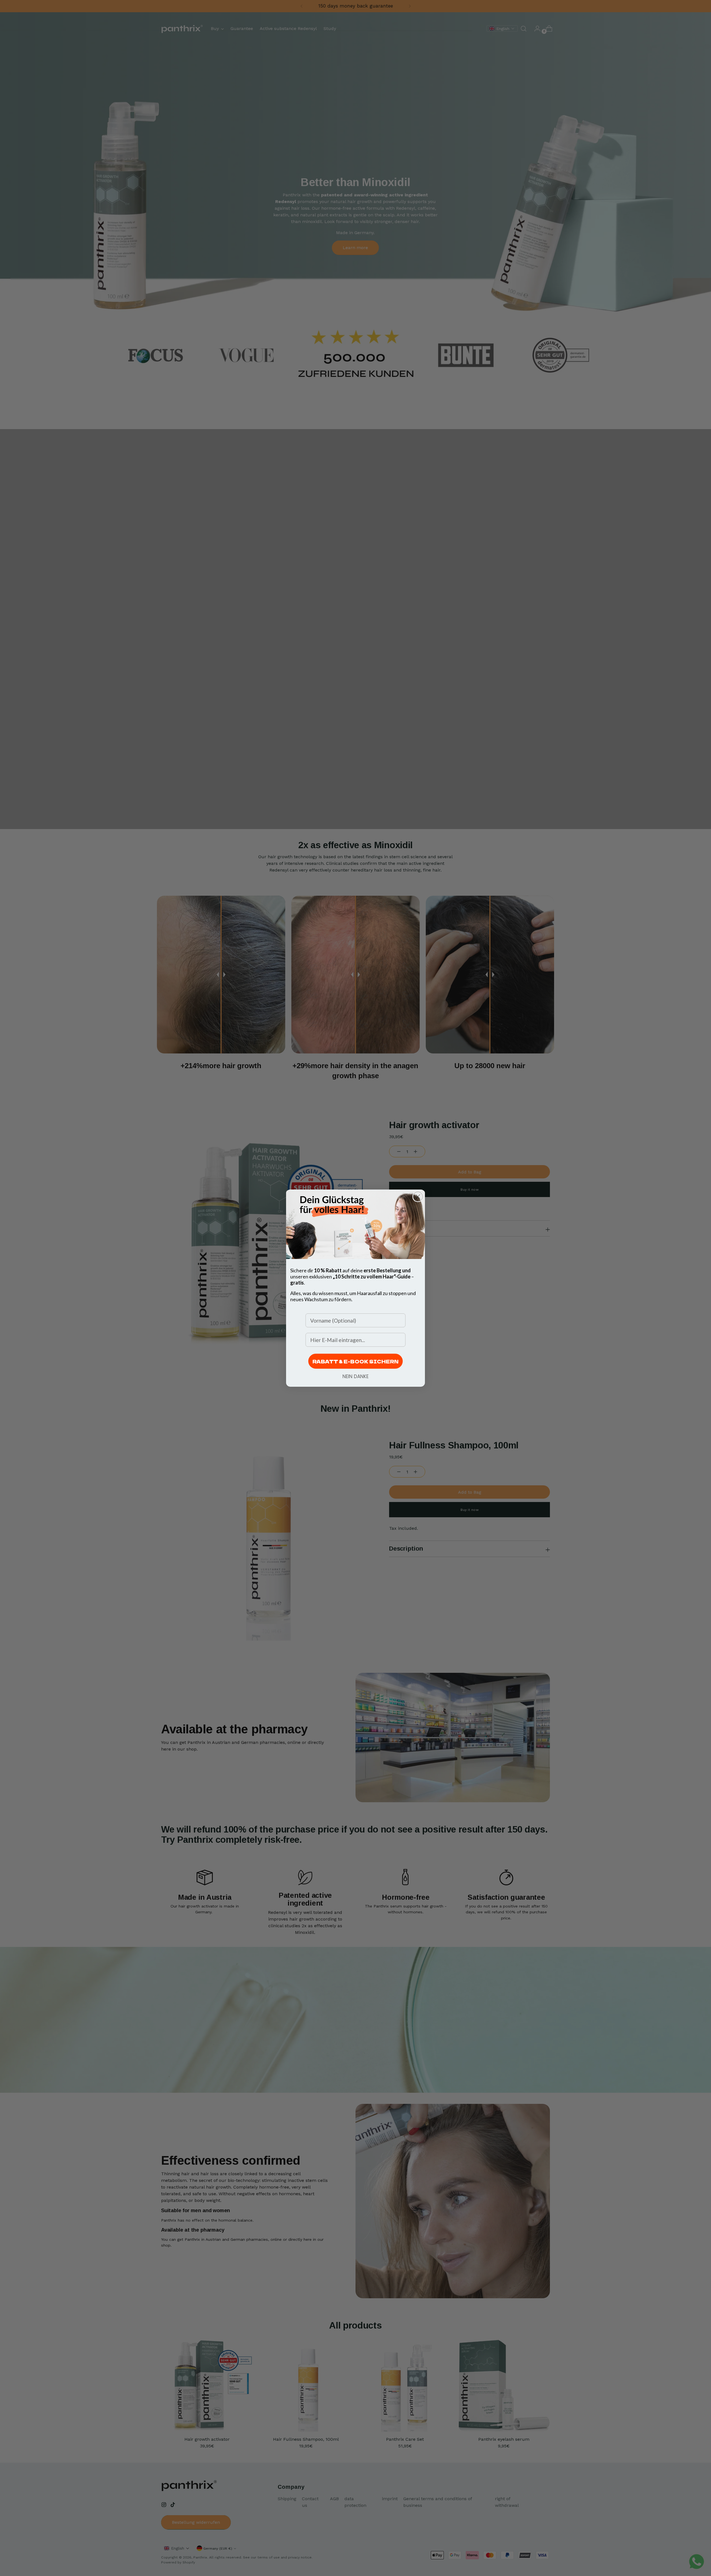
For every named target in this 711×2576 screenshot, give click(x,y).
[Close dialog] (418, 1197)
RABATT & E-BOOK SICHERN (355, 1361)
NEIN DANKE (355, 1376)
